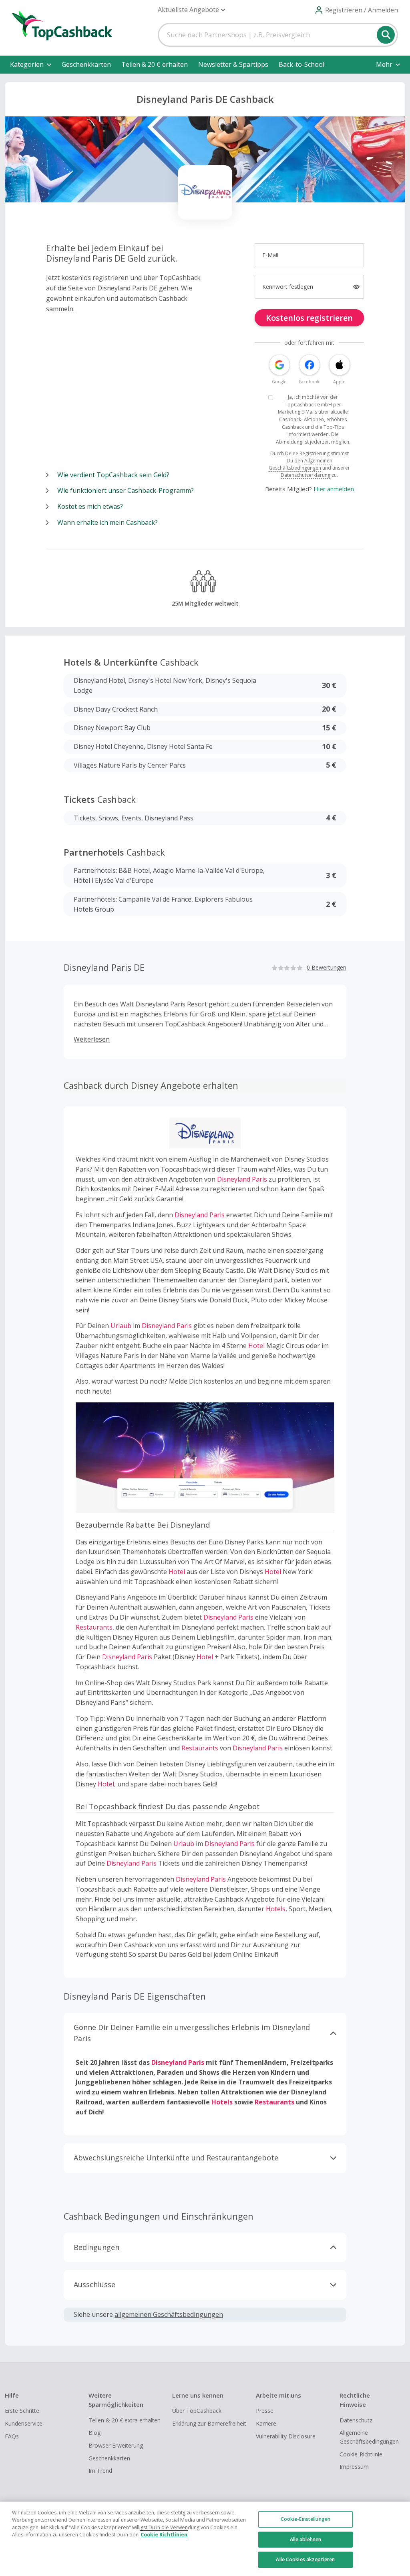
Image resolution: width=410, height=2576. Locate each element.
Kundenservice (24, 2423)
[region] (205, 2539)
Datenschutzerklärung (305, 475)
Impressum (354, 2467)
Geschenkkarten (86, 64)
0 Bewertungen (327, 967)
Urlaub (121, 1326)
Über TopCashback (197, 2411)
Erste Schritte (22, 2411)
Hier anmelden (334, 489)
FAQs (12, 2436)
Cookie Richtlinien (164, 2535)
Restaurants (94, 1627)
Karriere (266, 2423)
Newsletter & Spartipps (233, 64)
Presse (265, 2411)
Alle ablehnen (306, 2539)
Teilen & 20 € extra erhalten (125, 2420)
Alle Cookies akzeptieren (305, 2559)
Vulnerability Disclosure (286, 2436)
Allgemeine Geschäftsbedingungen (369, 2437)
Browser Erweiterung (116, 2445)
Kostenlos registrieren (309, 318)
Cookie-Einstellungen (305, 2519)
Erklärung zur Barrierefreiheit (209, 2423)
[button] (191, 10)
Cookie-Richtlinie (361, 2454)
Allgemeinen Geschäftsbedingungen (300, 464)
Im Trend (100, 2471)
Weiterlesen (92, 1039)
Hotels (276, 1909)
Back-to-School (301, 64)
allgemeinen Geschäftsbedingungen (169, 2314)
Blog (94, 2433)
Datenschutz (356, 2420)
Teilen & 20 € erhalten (155, 64)
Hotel (256, 1346)
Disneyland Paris (242, 1179)
